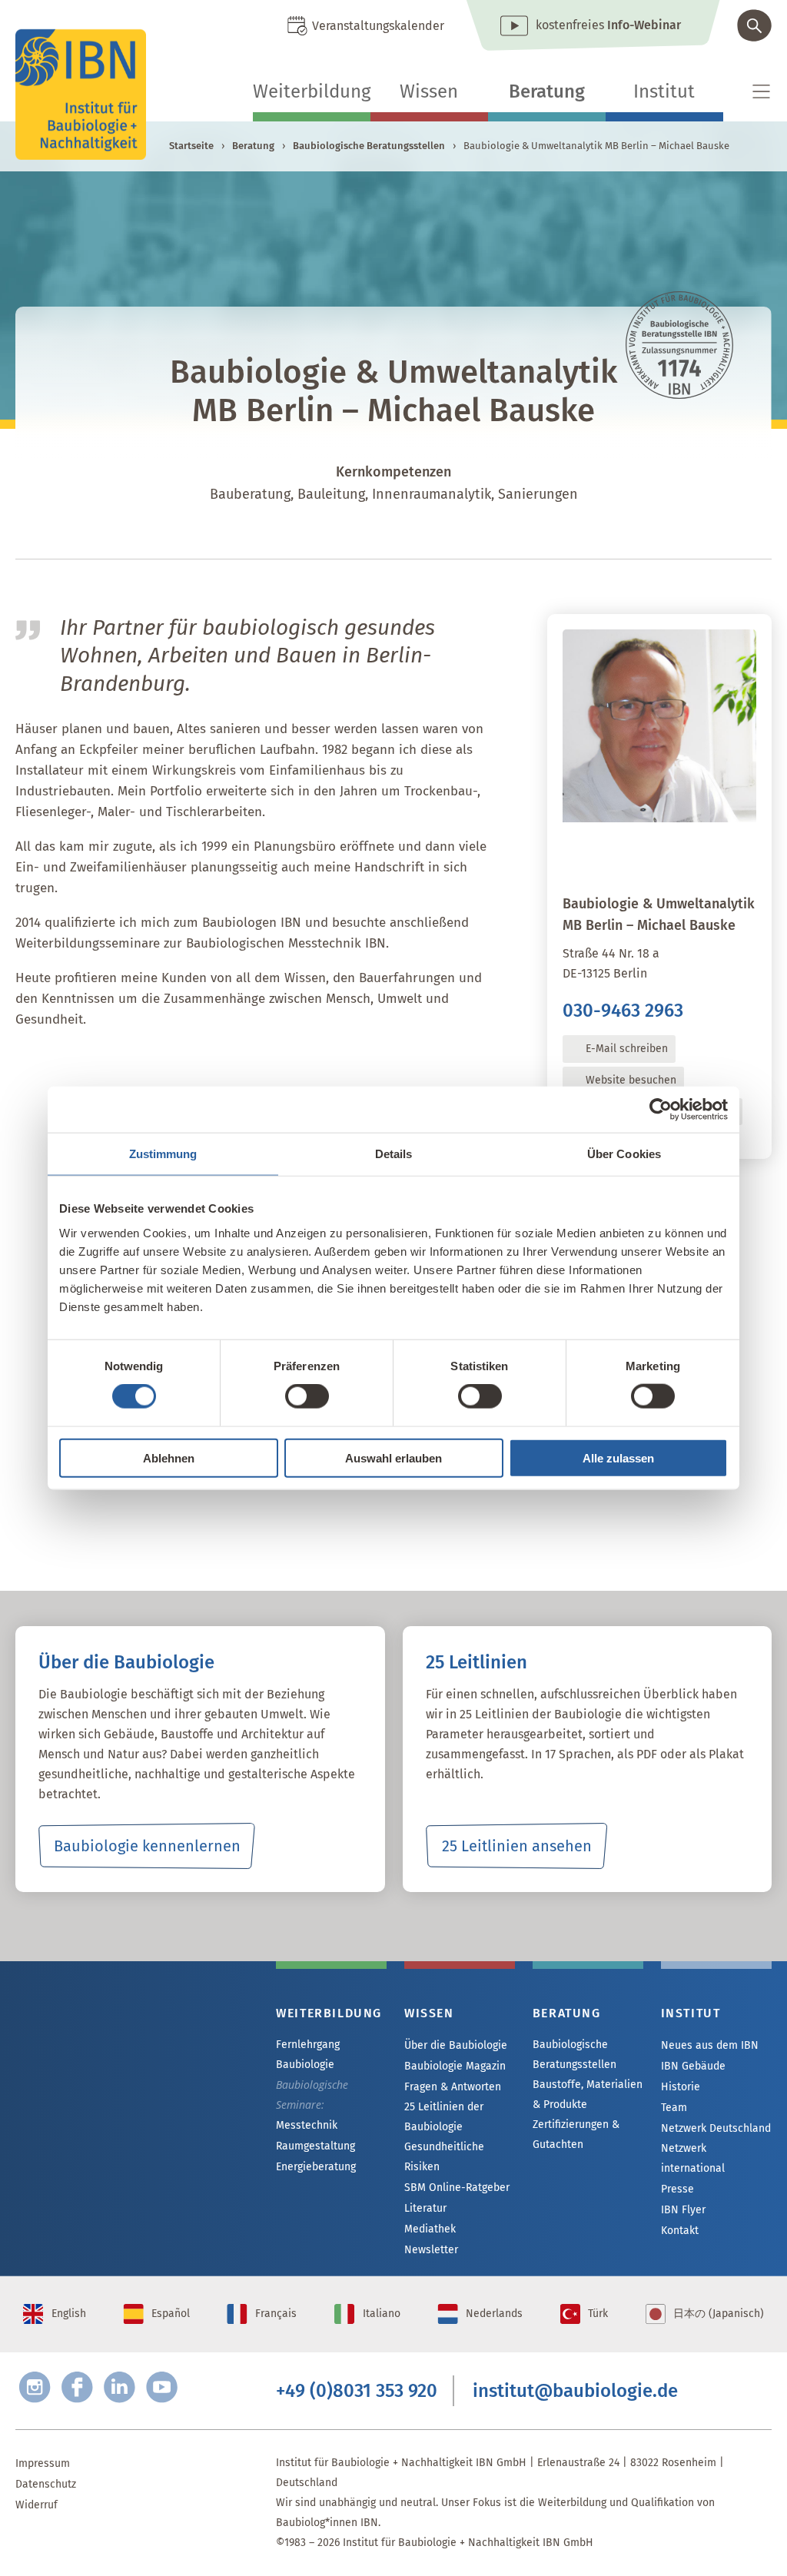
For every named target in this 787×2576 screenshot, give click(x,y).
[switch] (307, 1396)
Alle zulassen (618, 1457)
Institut (664, 91)
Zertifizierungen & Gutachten (576, 2134)
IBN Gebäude (693, 2066)
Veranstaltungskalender (378, 26)
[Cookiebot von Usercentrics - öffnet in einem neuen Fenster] (661, 1110)
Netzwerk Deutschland (716, 2128)
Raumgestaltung (315, 2146)
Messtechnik (307, 2125)
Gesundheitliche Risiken (444, 2157)
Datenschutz (46, 2484)
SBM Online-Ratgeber (457, 2188)
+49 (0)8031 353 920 (357, 2391)
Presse (677, 2189)
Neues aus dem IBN (710, 2045)
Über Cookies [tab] (624, 1154)
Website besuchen (631, 1080)
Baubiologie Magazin (455, 2066)
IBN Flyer (683, 2210)
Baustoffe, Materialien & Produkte (588, 2095)
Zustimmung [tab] (163, 1154)
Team (674, 2108)
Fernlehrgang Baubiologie (308, 2055)
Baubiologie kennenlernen (147, 1846)
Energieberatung (316, 2167)
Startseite (191, 146)
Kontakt (680, 2231)
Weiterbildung (312, 91)
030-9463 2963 (623, 1011)
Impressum (43, 2463)
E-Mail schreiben (627, 1049)
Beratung (547, 91)
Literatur (425, 2208)
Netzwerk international (693, 2158)
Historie (681, 2087)
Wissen (429, 91)
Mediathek (430, 2229)
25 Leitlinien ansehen (517, 1846)
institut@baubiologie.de (575, 2391)
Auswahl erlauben (393, 1457)
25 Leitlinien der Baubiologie (444, 2117)
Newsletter (431, 2250)
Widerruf (37, 2505)
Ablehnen (169, 1457)
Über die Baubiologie (456, 2045)
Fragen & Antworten (453, 2087)
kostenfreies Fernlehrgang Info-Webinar (146, 2068)
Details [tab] (394, 1154)
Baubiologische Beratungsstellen (369, 146)
